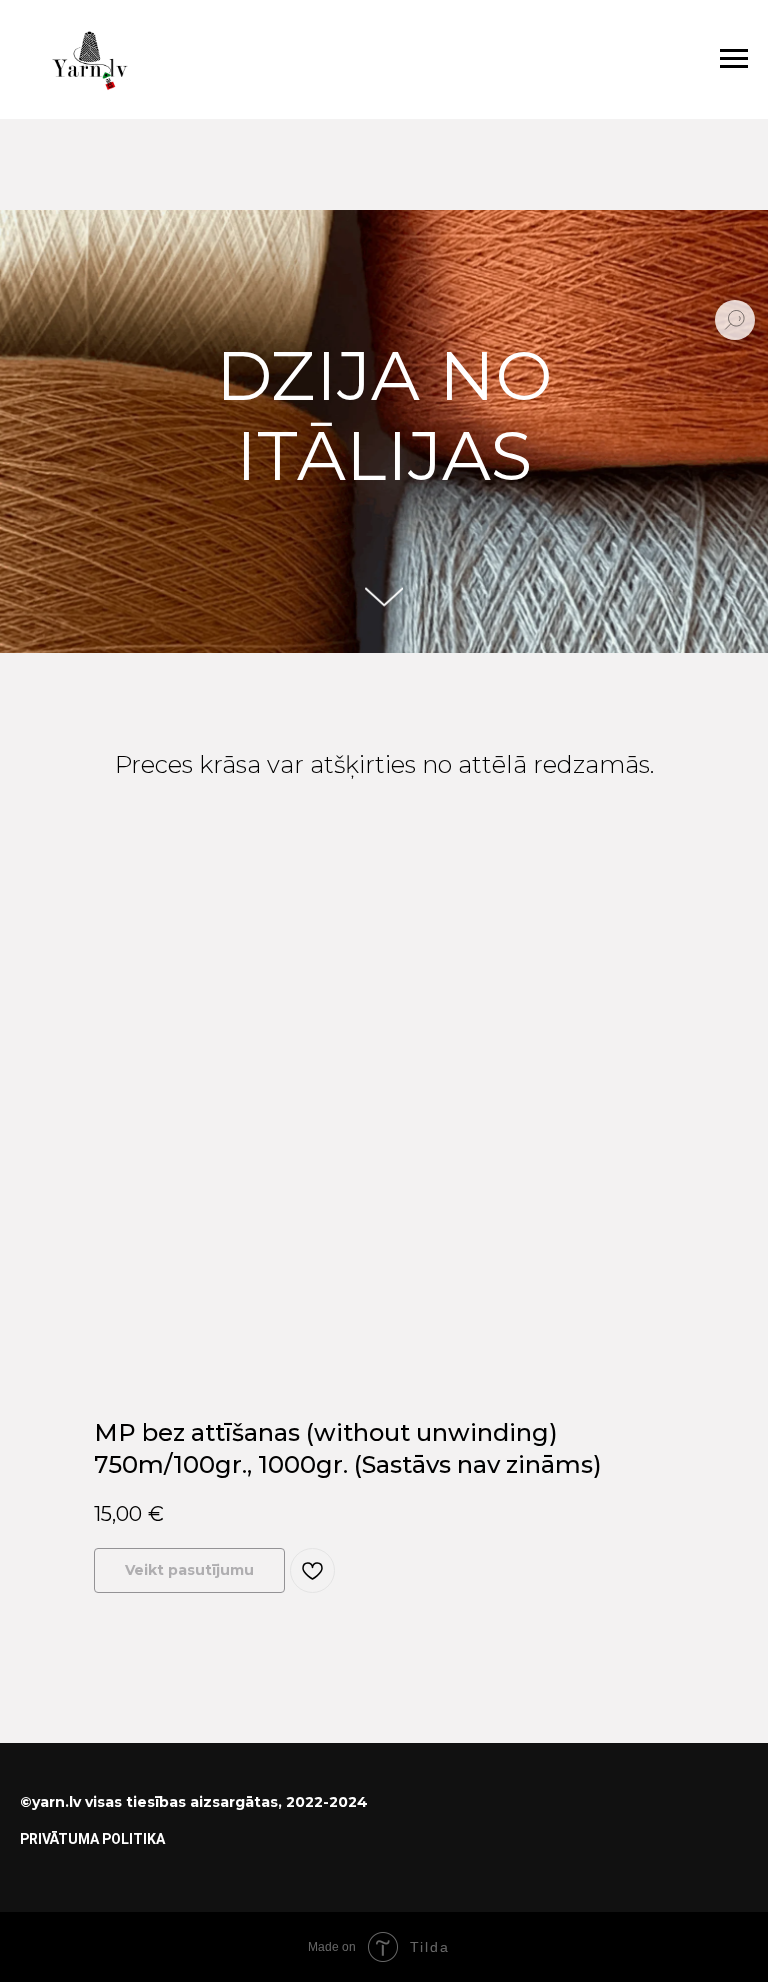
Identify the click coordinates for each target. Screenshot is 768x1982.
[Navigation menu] (734, 59)
